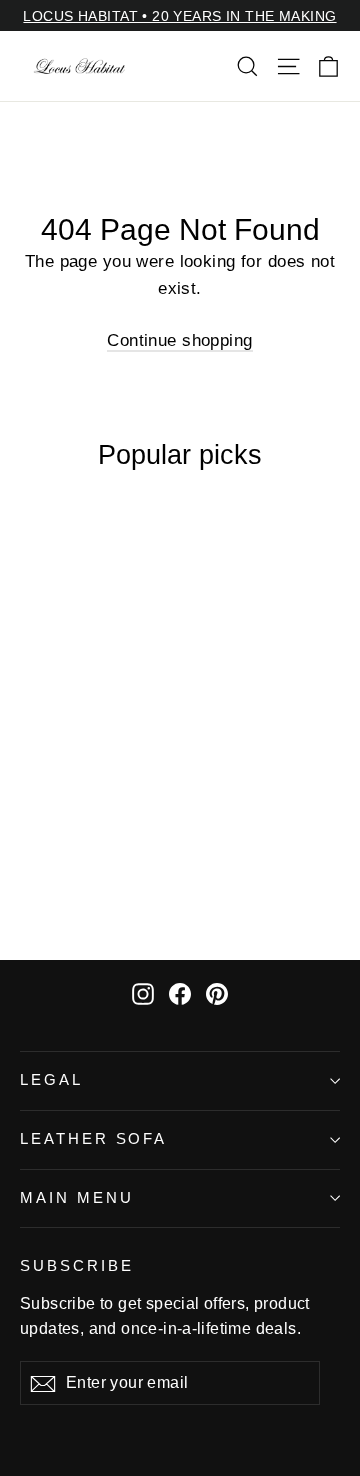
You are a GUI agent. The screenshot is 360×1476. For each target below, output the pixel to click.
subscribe (76, 1266)
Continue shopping (179, 340)
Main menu (76, 1198)
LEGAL (51, 1080)
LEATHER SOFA (93, 1139)
